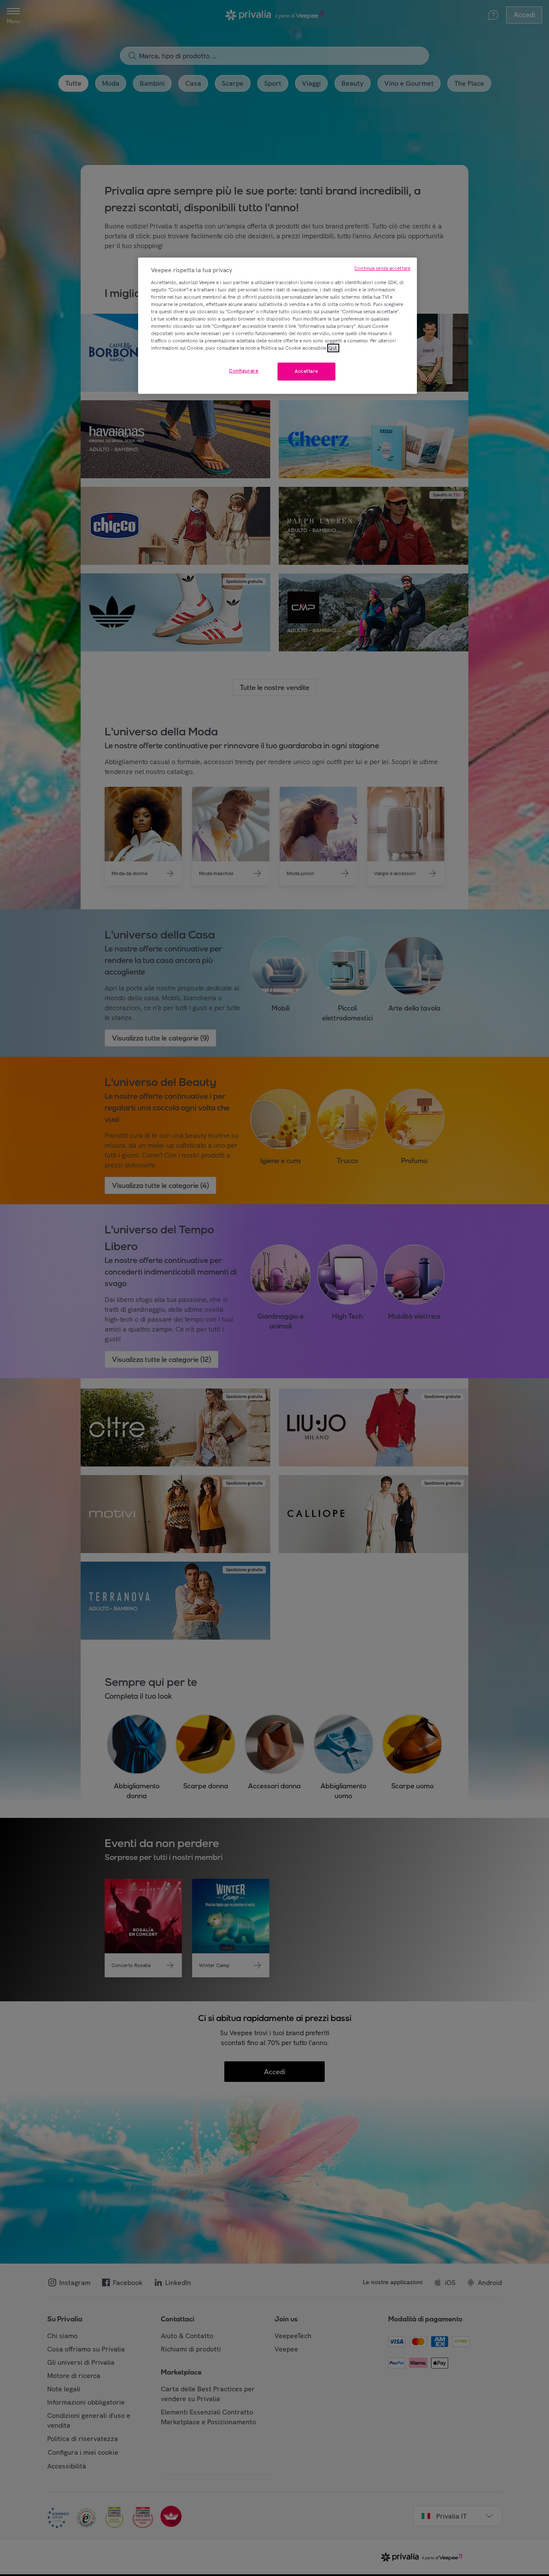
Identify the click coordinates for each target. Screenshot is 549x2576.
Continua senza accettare (382, 268)
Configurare (244, 371)
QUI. (333, 348)
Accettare (306, 371)
